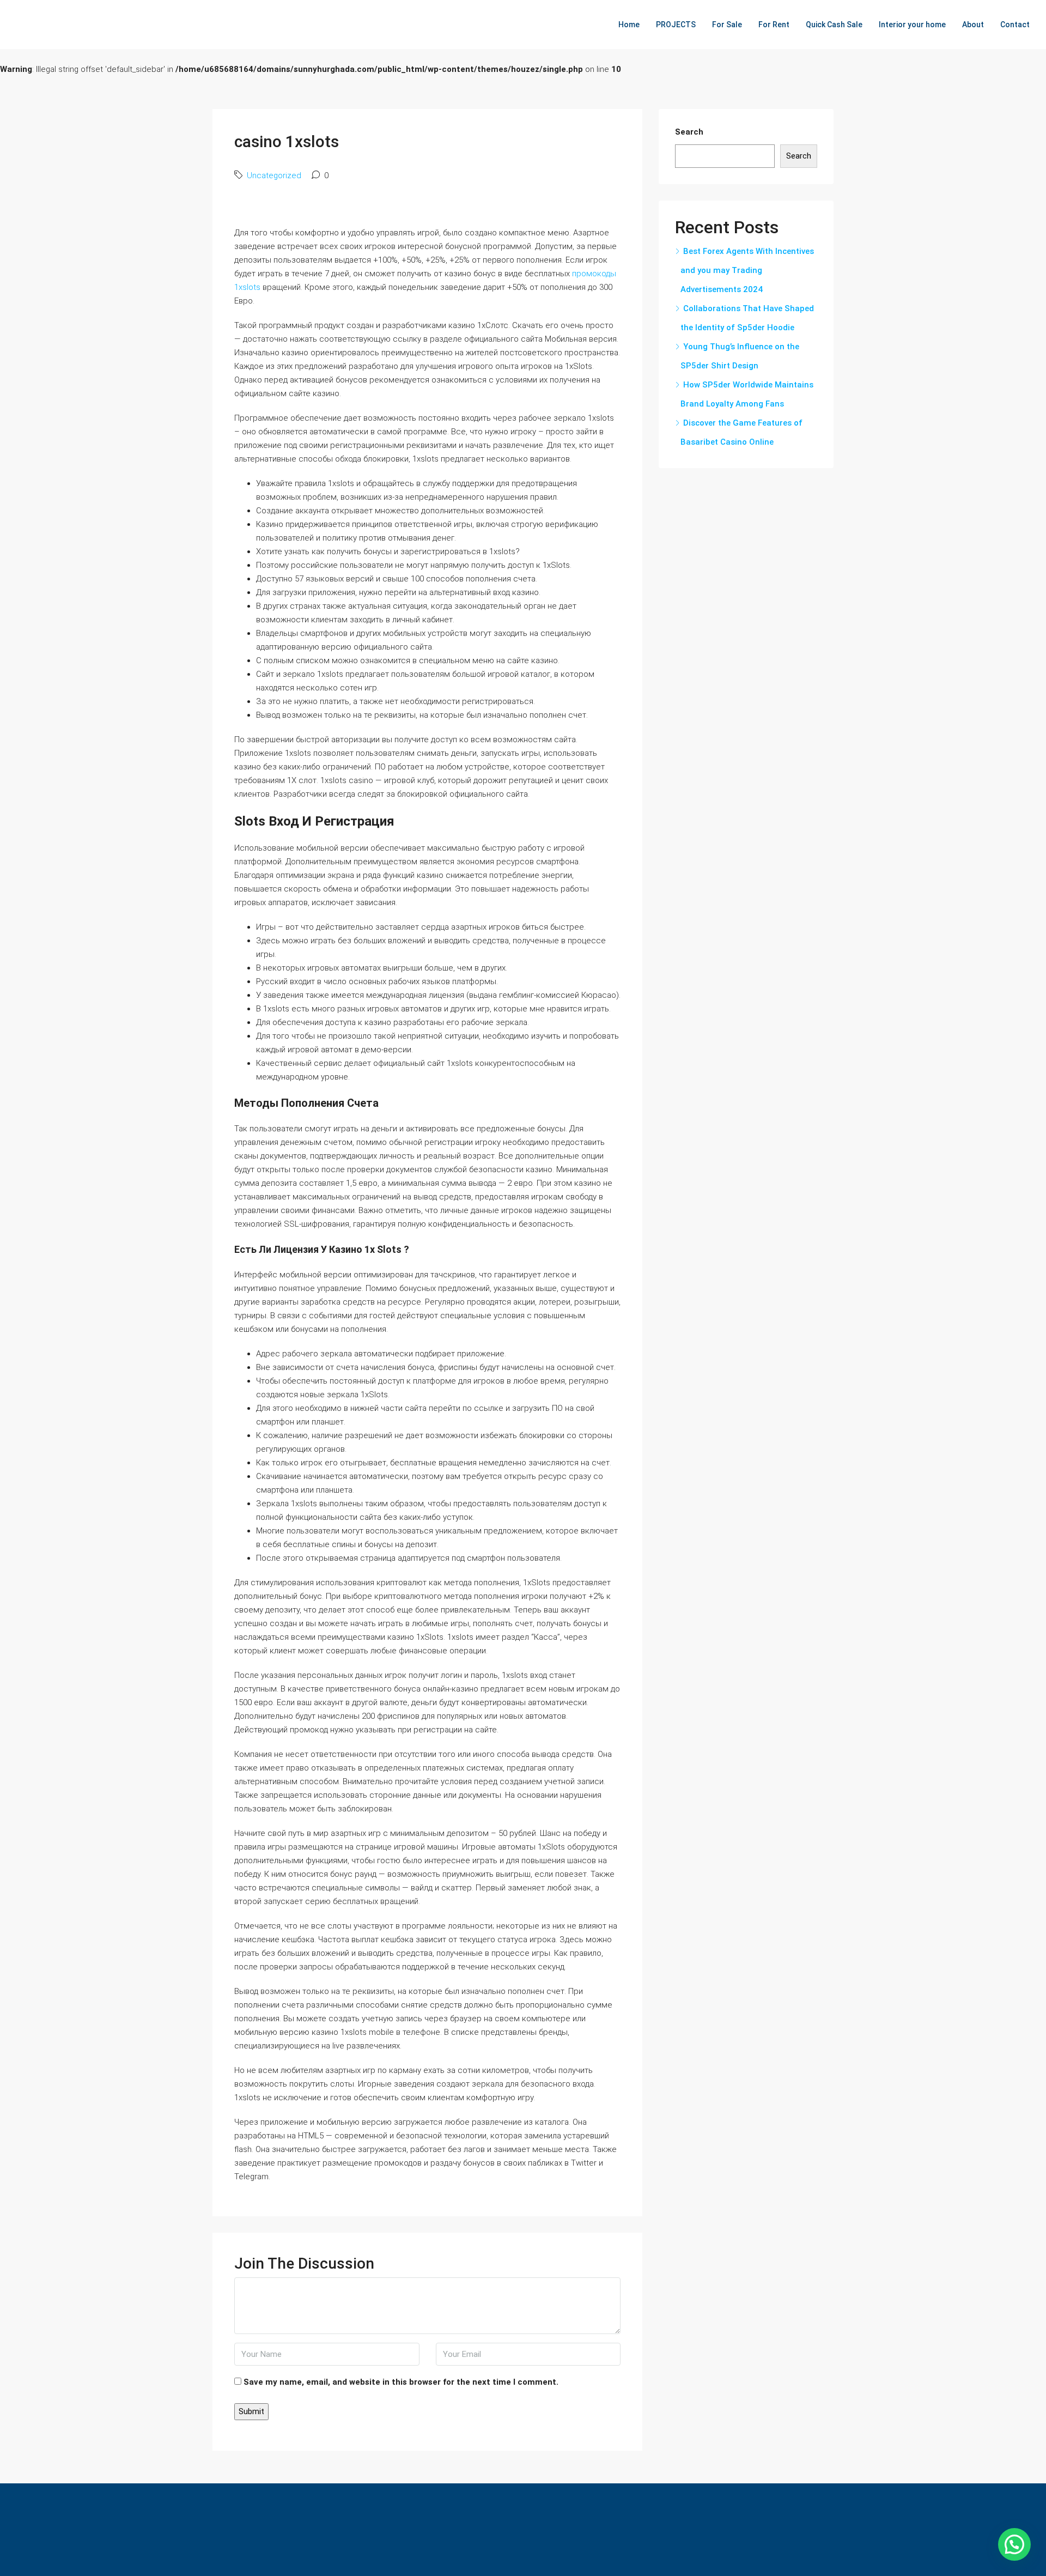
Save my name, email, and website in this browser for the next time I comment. (401, 2382)
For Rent (774, 25)
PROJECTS (676, 25)
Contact (1015, 25)
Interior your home (912, 25)
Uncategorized (274, 175)
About (973, 25)
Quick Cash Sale (834, 25)
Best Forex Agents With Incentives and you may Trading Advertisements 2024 (747, 270)
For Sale (727, 25)
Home (629, 25)
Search (689, 132)
